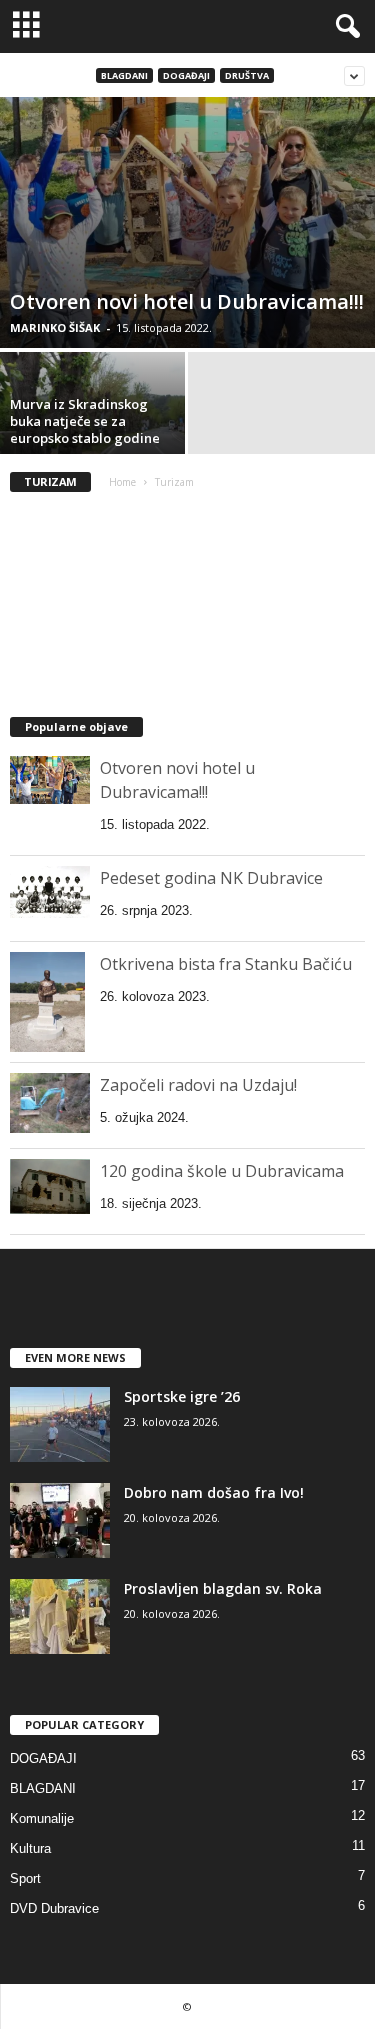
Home (122, 482)
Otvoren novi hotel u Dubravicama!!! (187, 301)
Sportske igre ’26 (182, 1396)
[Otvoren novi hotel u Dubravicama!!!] (187, 222)
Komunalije (42, 1818)
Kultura (30, 1848)
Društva (247, 75)
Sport (25, 1878)
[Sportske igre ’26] (60, 1424)
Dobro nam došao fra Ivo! (214, 1492)
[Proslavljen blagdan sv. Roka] (60, 1616)
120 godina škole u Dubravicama (222, 1171)
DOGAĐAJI (186, 75)
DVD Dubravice (54, 1908)
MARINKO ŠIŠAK (55, 327)
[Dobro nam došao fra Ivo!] (60, 1520)
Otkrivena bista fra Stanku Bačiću (226, 964)
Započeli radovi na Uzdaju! (198, 1085)
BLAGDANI (124, 75)
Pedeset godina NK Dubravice (211, 878)
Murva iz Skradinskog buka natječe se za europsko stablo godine (85, 421)
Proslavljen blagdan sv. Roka (223, 1588)
